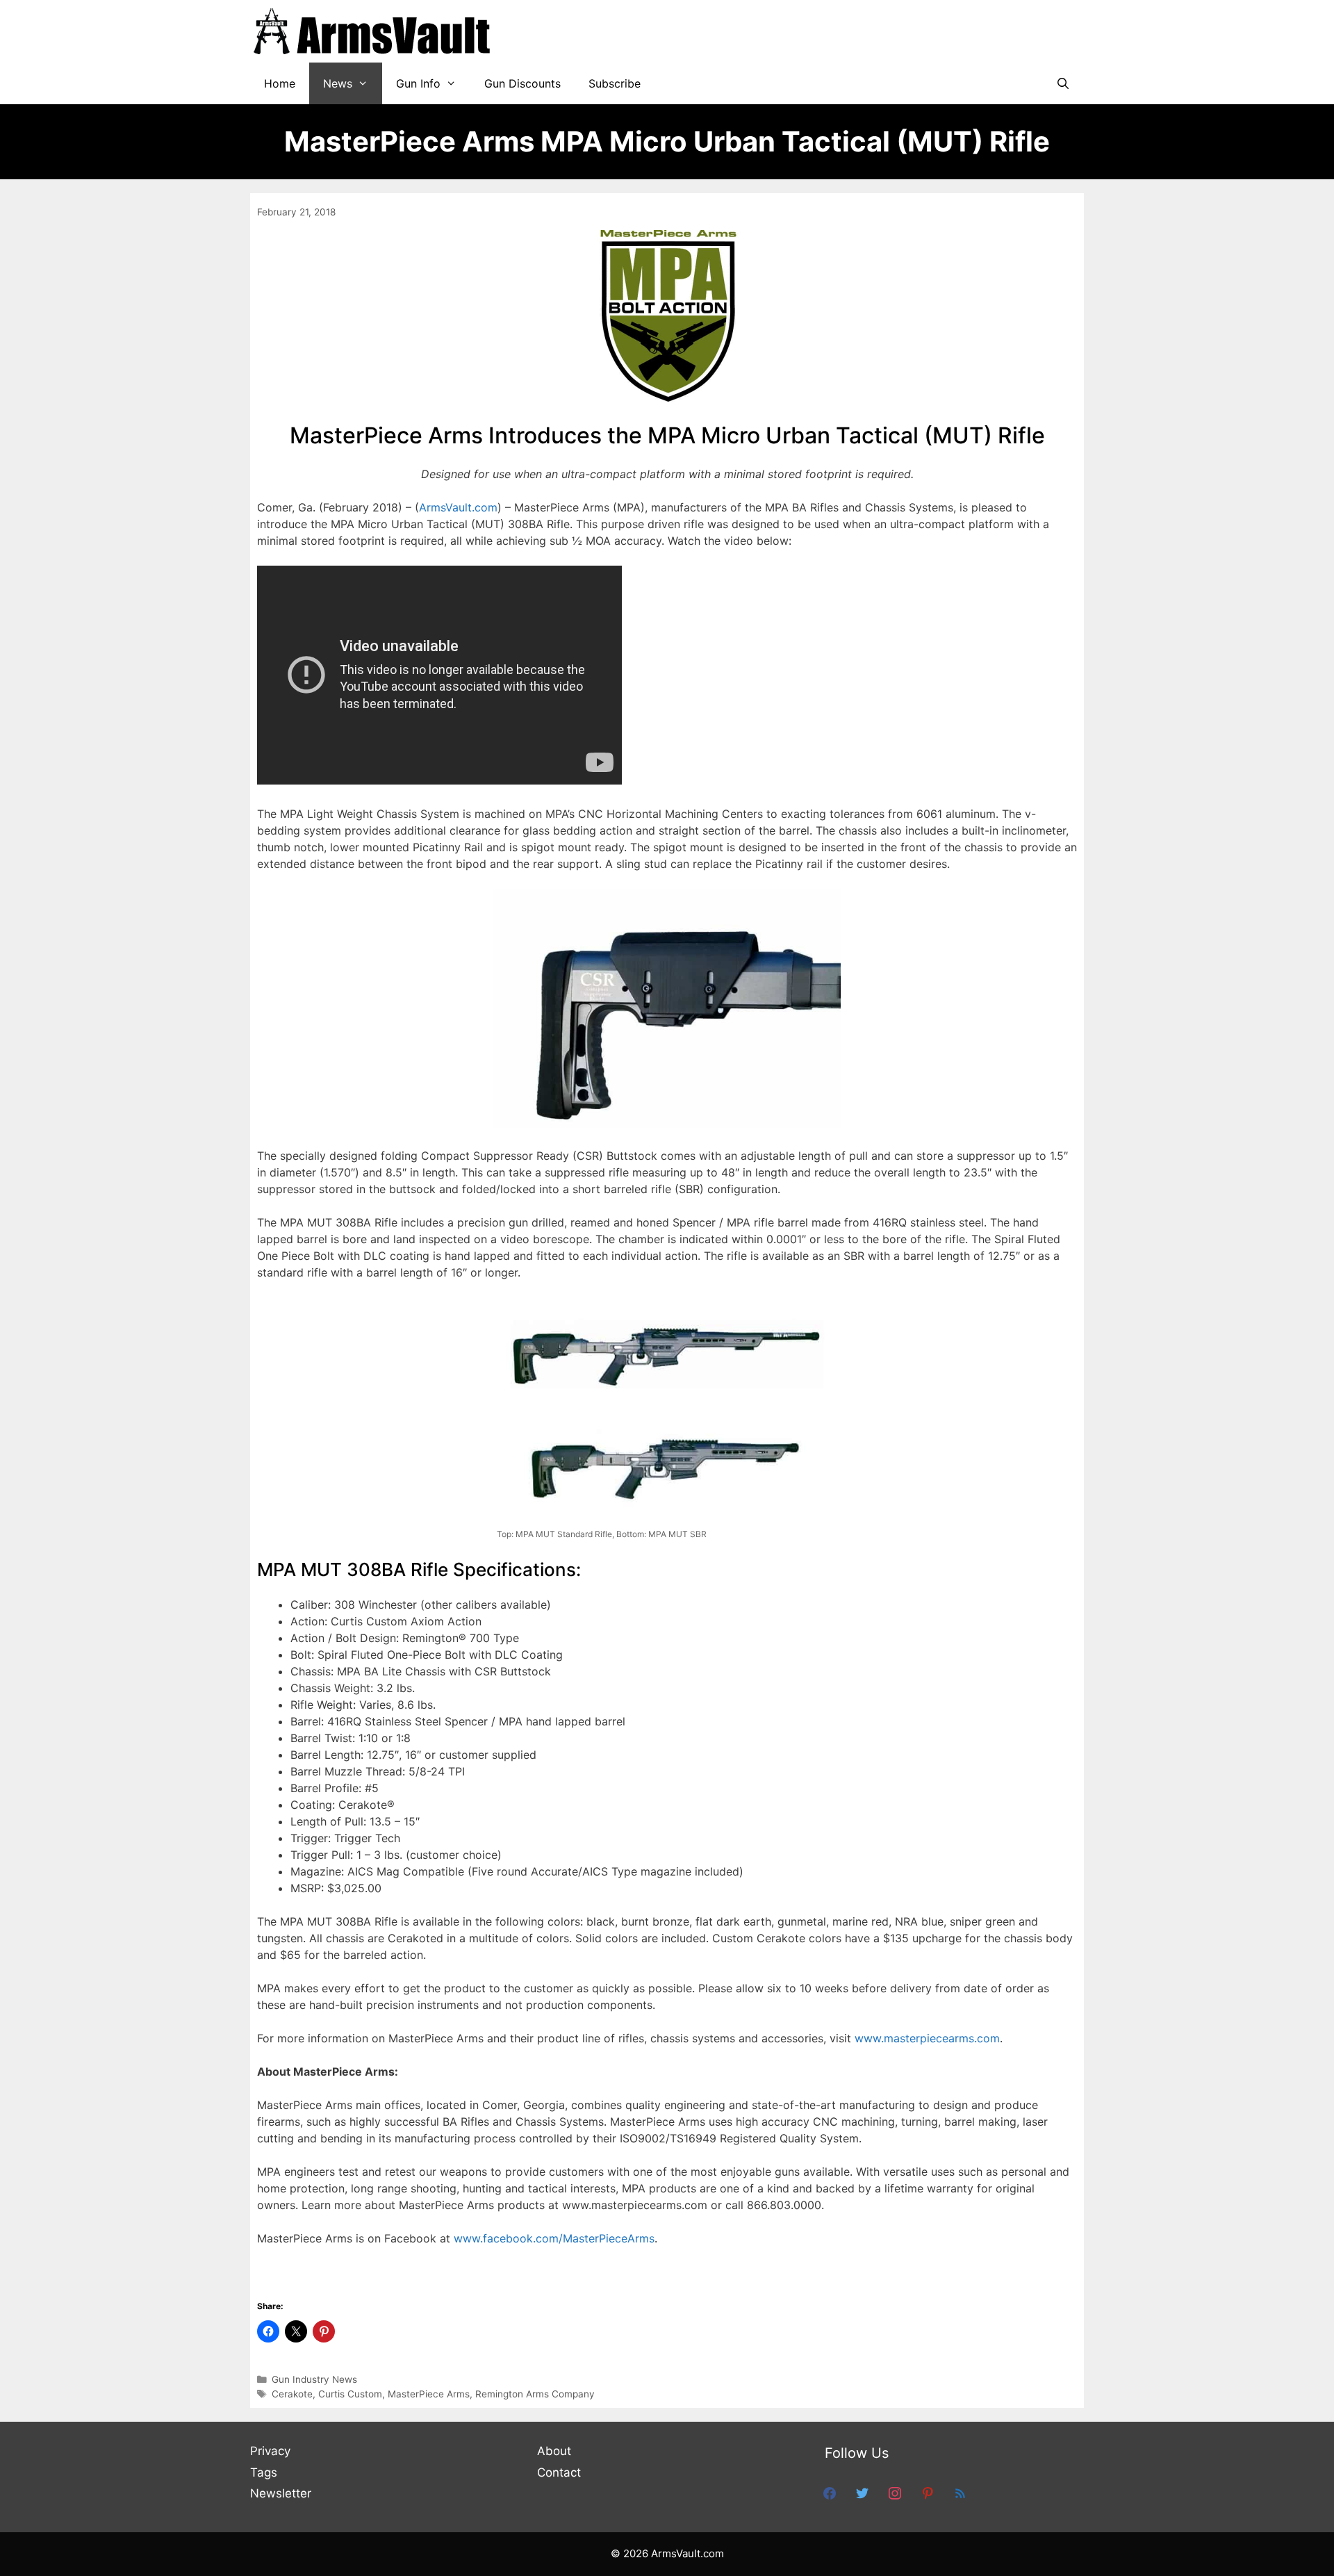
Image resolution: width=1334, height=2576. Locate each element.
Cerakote (292, 2394)
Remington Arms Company (535, 2394)
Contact (559, 2472)
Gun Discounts (522, 83)
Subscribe (615, 83)
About (554, 2451)
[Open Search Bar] (1063, 83)
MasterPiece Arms (429, 2394)
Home (280, 83)
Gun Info (418, 83)
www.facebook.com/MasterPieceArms (554, 2238)
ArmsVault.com (458, 507)
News (338, 83)
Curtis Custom (350, 2394)
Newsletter (281, 2493)
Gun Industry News (314, 2379)
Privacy (270, 2451)
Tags (264, 2472)
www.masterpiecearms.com (927, 2038)
